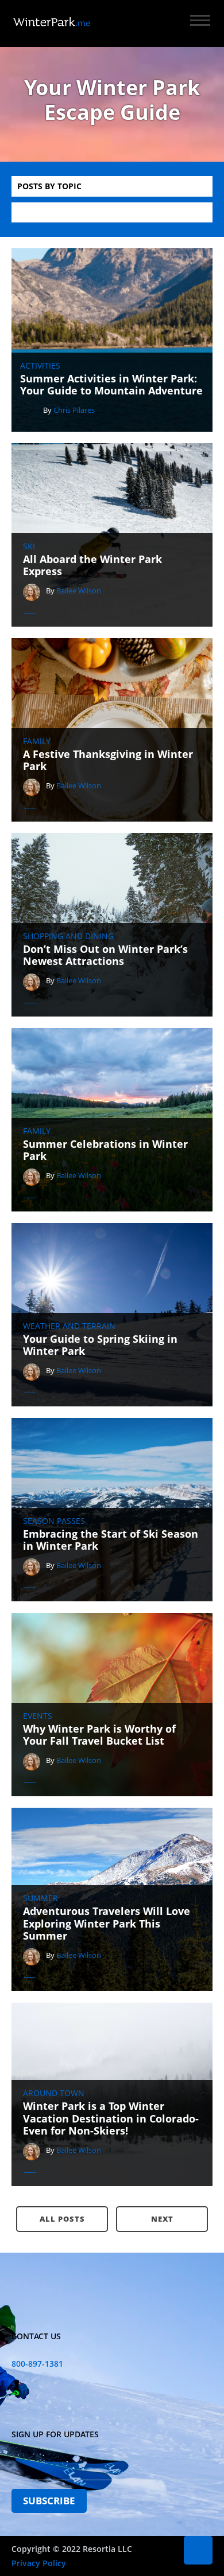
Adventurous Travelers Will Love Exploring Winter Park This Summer (107, 1924)
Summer (40, 1898)
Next (162, 2219)
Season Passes (54, 1521)
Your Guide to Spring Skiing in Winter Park (100, 1345)
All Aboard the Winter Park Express (92, 566)
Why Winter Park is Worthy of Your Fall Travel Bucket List (99, 1735)
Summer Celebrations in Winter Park (105, 1150)
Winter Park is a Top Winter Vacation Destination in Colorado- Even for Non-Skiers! (111, 2119)
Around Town (54, 2093)
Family (37, 741)
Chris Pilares (74, 410)
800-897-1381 (37, 2364)
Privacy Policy (39, 2563)
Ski (29, 546)
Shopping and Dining (68, 936)
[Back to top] (198, 2550)
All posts (62, 2219)
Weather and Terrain (69, 1326)
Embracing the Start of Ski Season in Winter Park (111, 1540)
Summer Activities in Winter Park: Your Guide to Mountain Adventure (111, 385)
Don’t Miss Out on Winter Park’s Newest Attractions (105, 955)
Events (38, 1716)
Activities (40, 366)
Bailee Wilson (79, 591)
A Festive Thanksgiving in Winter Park (108, 761)
